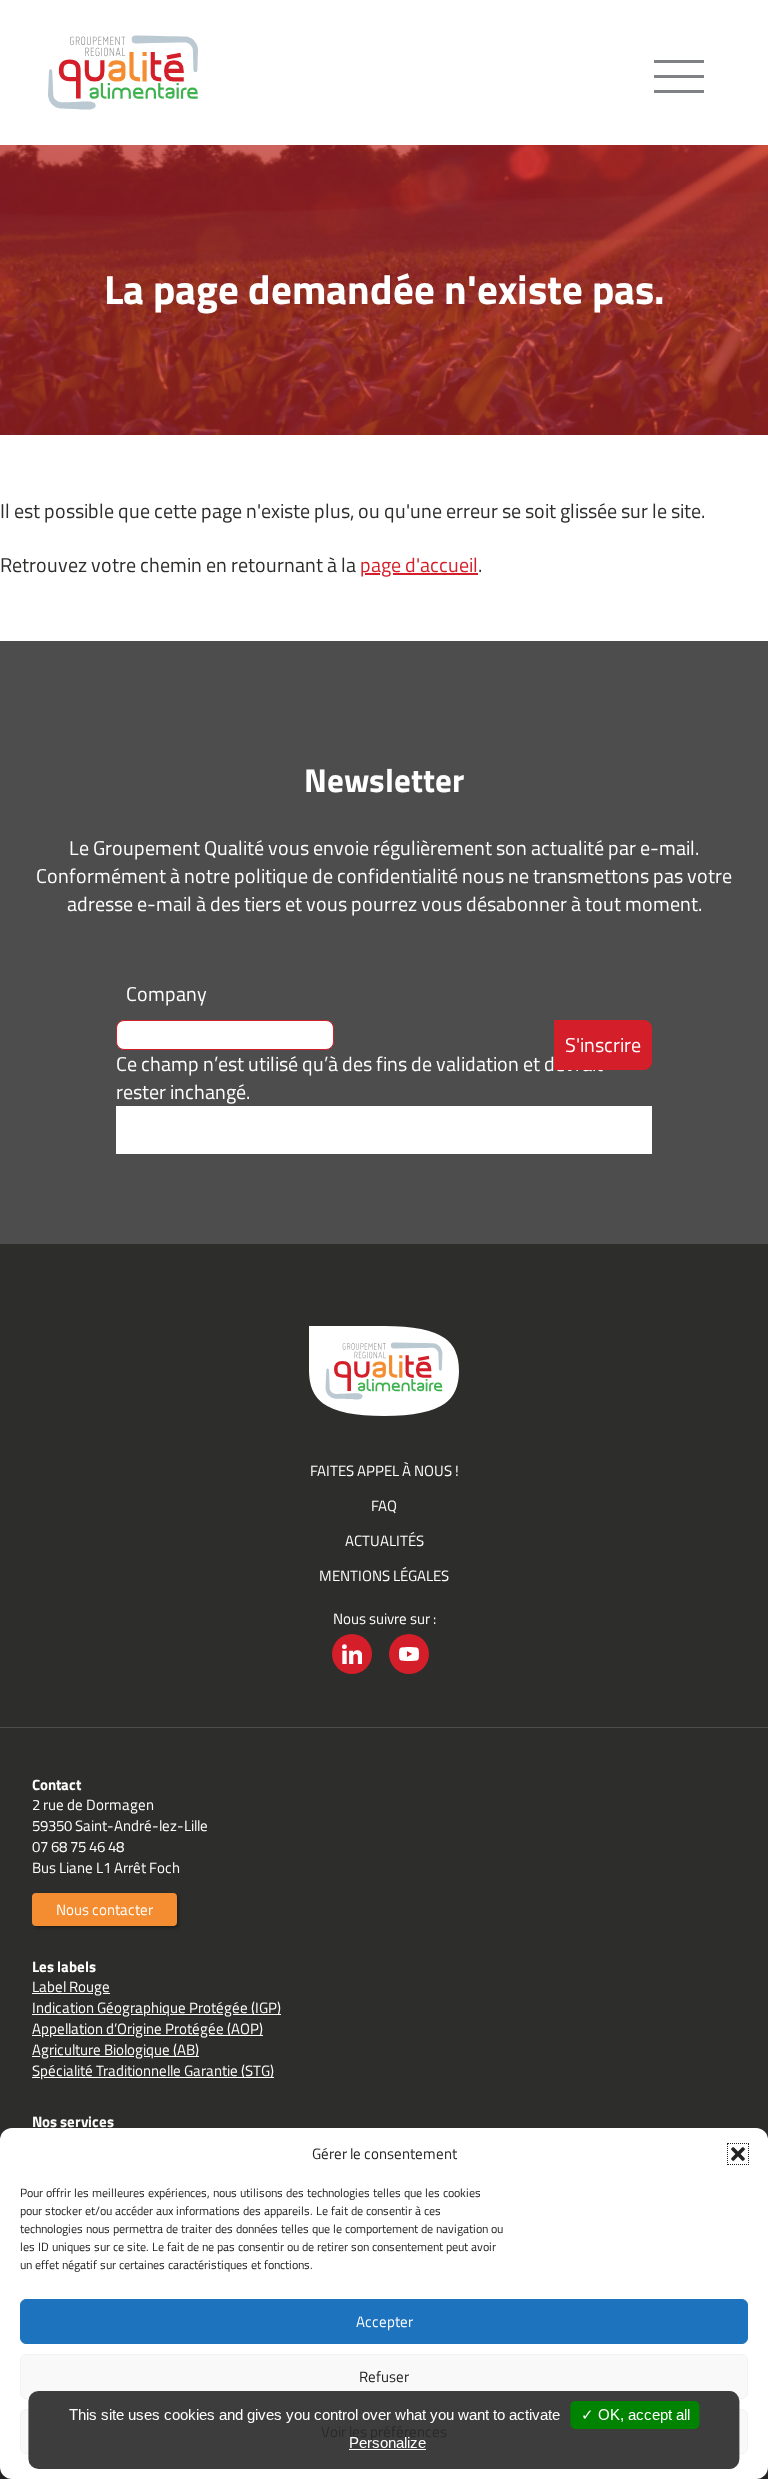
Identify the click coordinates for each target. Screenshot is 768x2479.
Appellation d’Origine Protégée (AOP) (147, 2028)
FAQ (384, 1505)
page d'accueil (419, 564)
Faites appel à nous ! (384, 1470)
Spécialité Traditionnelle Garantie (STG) (153, 2070)
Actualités (384, 1540)
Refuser (384, 2376)
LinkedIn (352, 1673)
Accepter (384, 2321)
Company (166, 993)
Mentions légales (384, 1575)
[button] (738, 2154)
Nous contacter (104, 1909)
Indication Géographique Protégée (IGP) (156, 2007)
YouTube (409, 1673)
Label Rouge (71, 1986)
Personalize (387, 2442)
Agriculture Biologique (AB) (115, 2049)
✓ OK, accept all (635, 2414)
